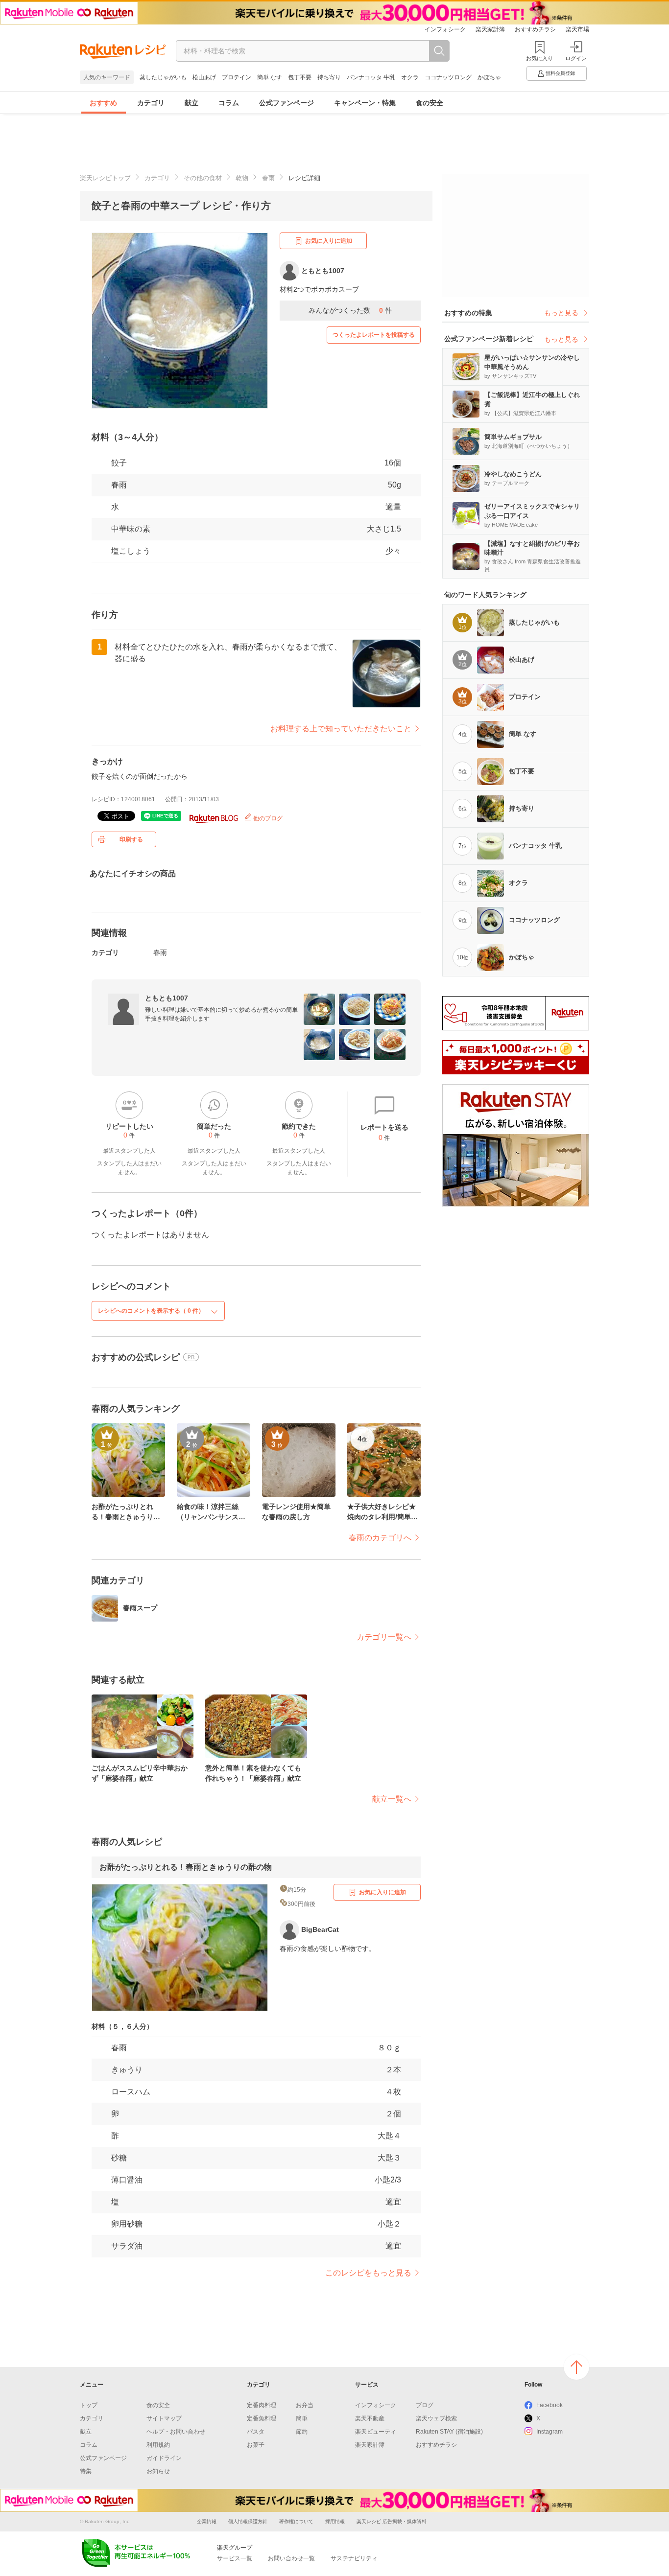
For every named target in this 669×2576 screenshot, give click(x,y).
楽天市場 (577, 29)
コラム (229, 103)
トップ (89, 2405)
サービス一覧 (235, 2558)
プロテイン (237, 77)
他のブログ (267, 818)
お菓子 (256, 2445)
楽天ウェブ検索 (436, 2418)
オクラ (410, 77)
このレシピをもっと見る (368, 2273)
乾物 (242, 178)
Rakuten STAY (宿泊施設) (449, 2432)
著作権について (296, 2521)
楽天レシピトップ (105, 178)
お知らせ (158, 2471)
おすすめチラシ (535, 29)
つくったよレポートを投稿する (374, 335)
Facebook (550, 2405)
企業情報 (207, 2521)
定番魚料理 (262, 2418)
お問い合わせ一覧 (291, 2558)
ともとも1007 (167, 998)
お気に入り (539, 58)
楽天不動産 (370, 2418)
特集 (86, 2471)
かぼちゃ (489, 77)
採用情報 (335, 2521)
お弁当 (305, 2405)
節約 (302, 2432)
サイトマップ (164, 2418)
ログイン (576, 58)
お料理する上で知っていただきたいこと (341, 729)
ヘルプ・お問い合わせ (176, 2432)
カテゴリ (151, 103)
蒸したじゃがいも (163, 77)
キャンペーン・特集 (365, 103)
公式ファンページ (287, 103)
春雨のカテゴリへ (380, 1538)
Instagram (550, 2432)
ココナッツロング (448, 77)
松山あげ (204, 77)
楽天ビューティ (376, 2432)
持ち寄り (329, 77)
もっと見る (561, 313)
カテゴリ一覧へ (384, 1637)
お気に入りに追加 (329, 241)
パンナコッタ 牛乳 (371, 77)
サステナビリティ (354, 2558)
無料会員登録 (560, 73)
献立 (191, 103)
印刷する (131, 839)
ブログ (425, 2405)
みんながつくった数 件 (350, 310)
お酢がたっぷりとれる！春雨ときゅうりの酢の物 (186, 1867)
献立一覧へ (392, 1799)
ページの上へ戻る (576, 2367)
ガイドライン (164, 2458)
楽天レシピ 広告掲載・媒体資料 (392, 2521)
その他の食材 (203, 178)
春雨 (268, 178)
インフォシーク (445, 29)
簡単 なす (270, 77)
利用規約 (158, 2445)
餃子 (119, 463)
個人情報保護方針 (248, 2521)
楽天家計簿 (490, 29)
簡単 (302, 2418)
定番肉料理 (262, 2405)
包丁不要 (300, 77)
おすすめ (103, 103)
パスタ (256, 2432)
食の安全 (430, 103)
